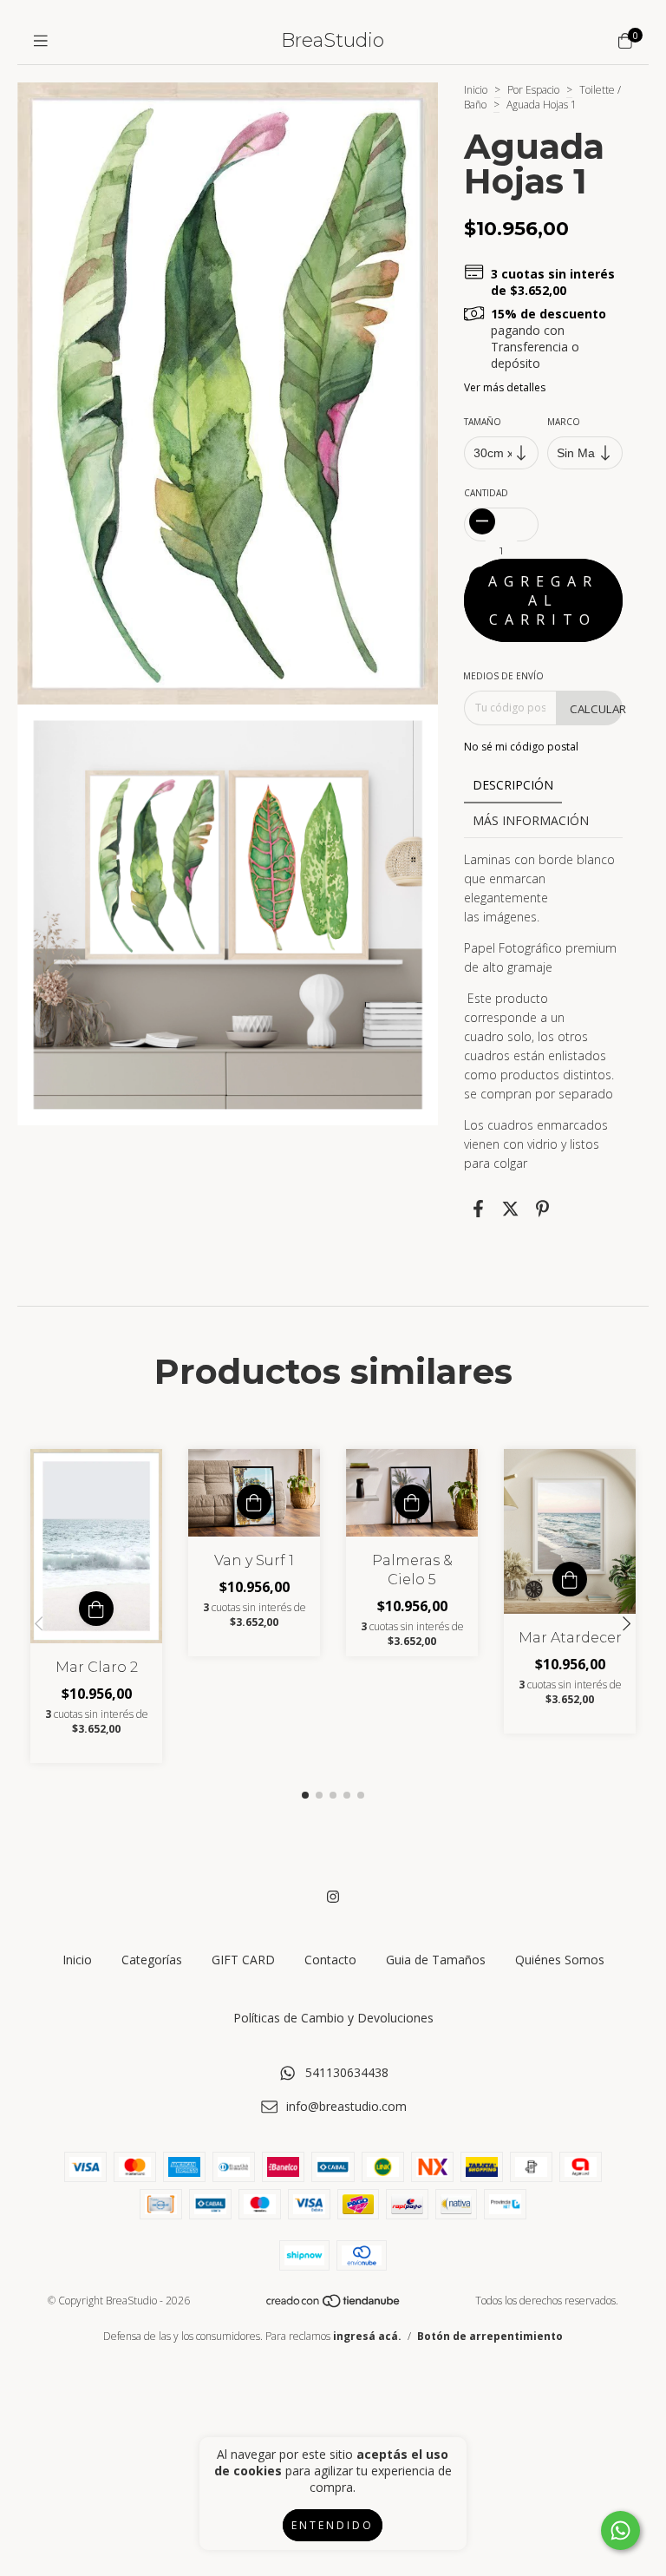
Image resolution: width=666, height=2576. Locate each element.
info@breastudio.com (346, 2106)
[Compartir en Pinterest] (542, 1209)
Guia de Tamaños (436, 1960)
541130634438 (347, 2072)
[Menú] (41, 41)
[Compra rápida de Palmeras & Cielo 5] (412, 1502)
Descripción (513, 785)
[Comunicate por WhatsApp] (620, 2530)
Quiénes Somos (560, 1960)
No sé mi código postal (521, 747)
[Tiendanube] (334, 2304)
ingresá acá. (367, 2336)
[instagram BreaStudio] (333, 1897)
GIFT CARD (243, 1960)
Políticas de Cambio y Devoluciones (333, 2018)
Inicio (476, 90)
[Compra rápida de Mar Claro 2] (96, 1609)
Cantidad (486, 493)
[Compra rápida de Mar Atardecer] (570, 1579)
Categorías (152, 1960)
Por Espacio (533, 90)
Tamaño (483, 422)
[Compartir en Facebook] (478, 1209)
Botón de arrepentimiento (490, 2336)
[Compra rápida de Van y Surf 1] (254, 1502)
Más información (531, 820)
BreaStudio (333, 40)
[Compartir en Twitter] (510, 1209)
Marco (565, 422)
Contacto (330, 1960)
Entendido (333, 2525)
